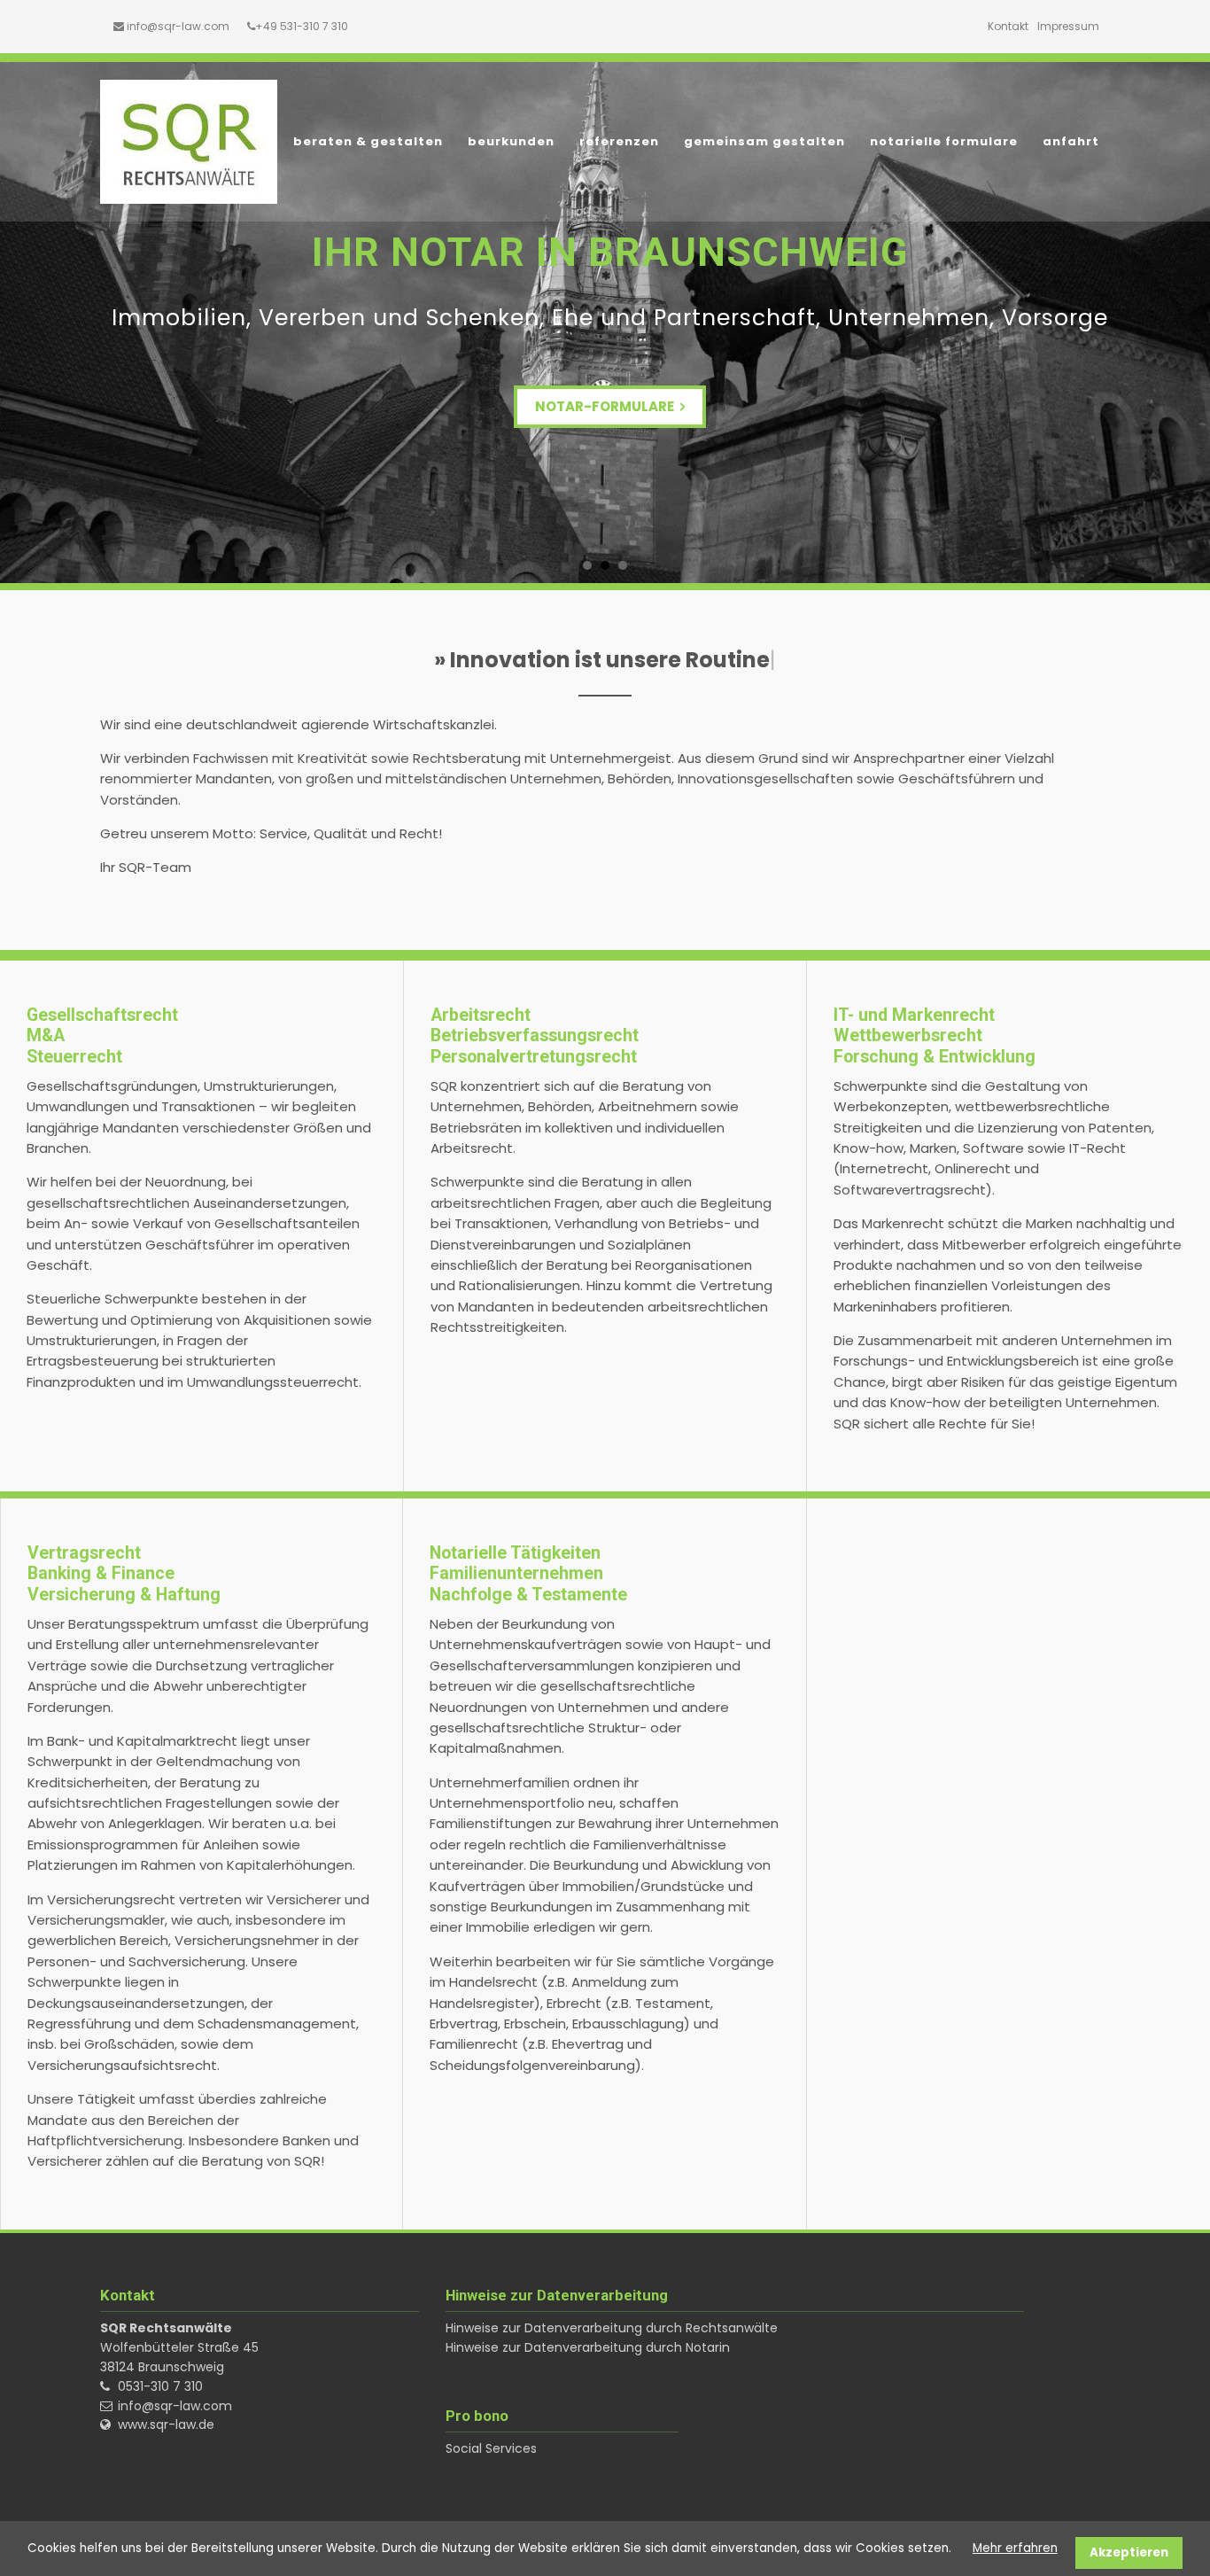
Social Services (491, 2448)
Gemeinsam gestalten (764, 141)
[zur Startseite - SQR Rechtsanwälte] (189, 142)
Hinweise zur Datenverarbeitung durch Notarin (588, 2347)
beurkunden (511, 141)
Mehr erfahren (1015, 2548)
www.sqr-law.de (166, 2424)
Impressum (1068, 26)
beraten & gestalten (368, 141)
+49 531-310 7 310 (302, 26)
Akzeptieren (1129, 2553)
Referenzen (619, 141)
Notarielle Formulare (944, 141)
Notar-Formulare (606, 406)
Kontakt (1008, 26)
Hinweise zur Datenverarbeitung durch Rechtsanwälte (612, 2328)
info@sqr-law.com (178, 26)
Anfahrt (1071, 141)
